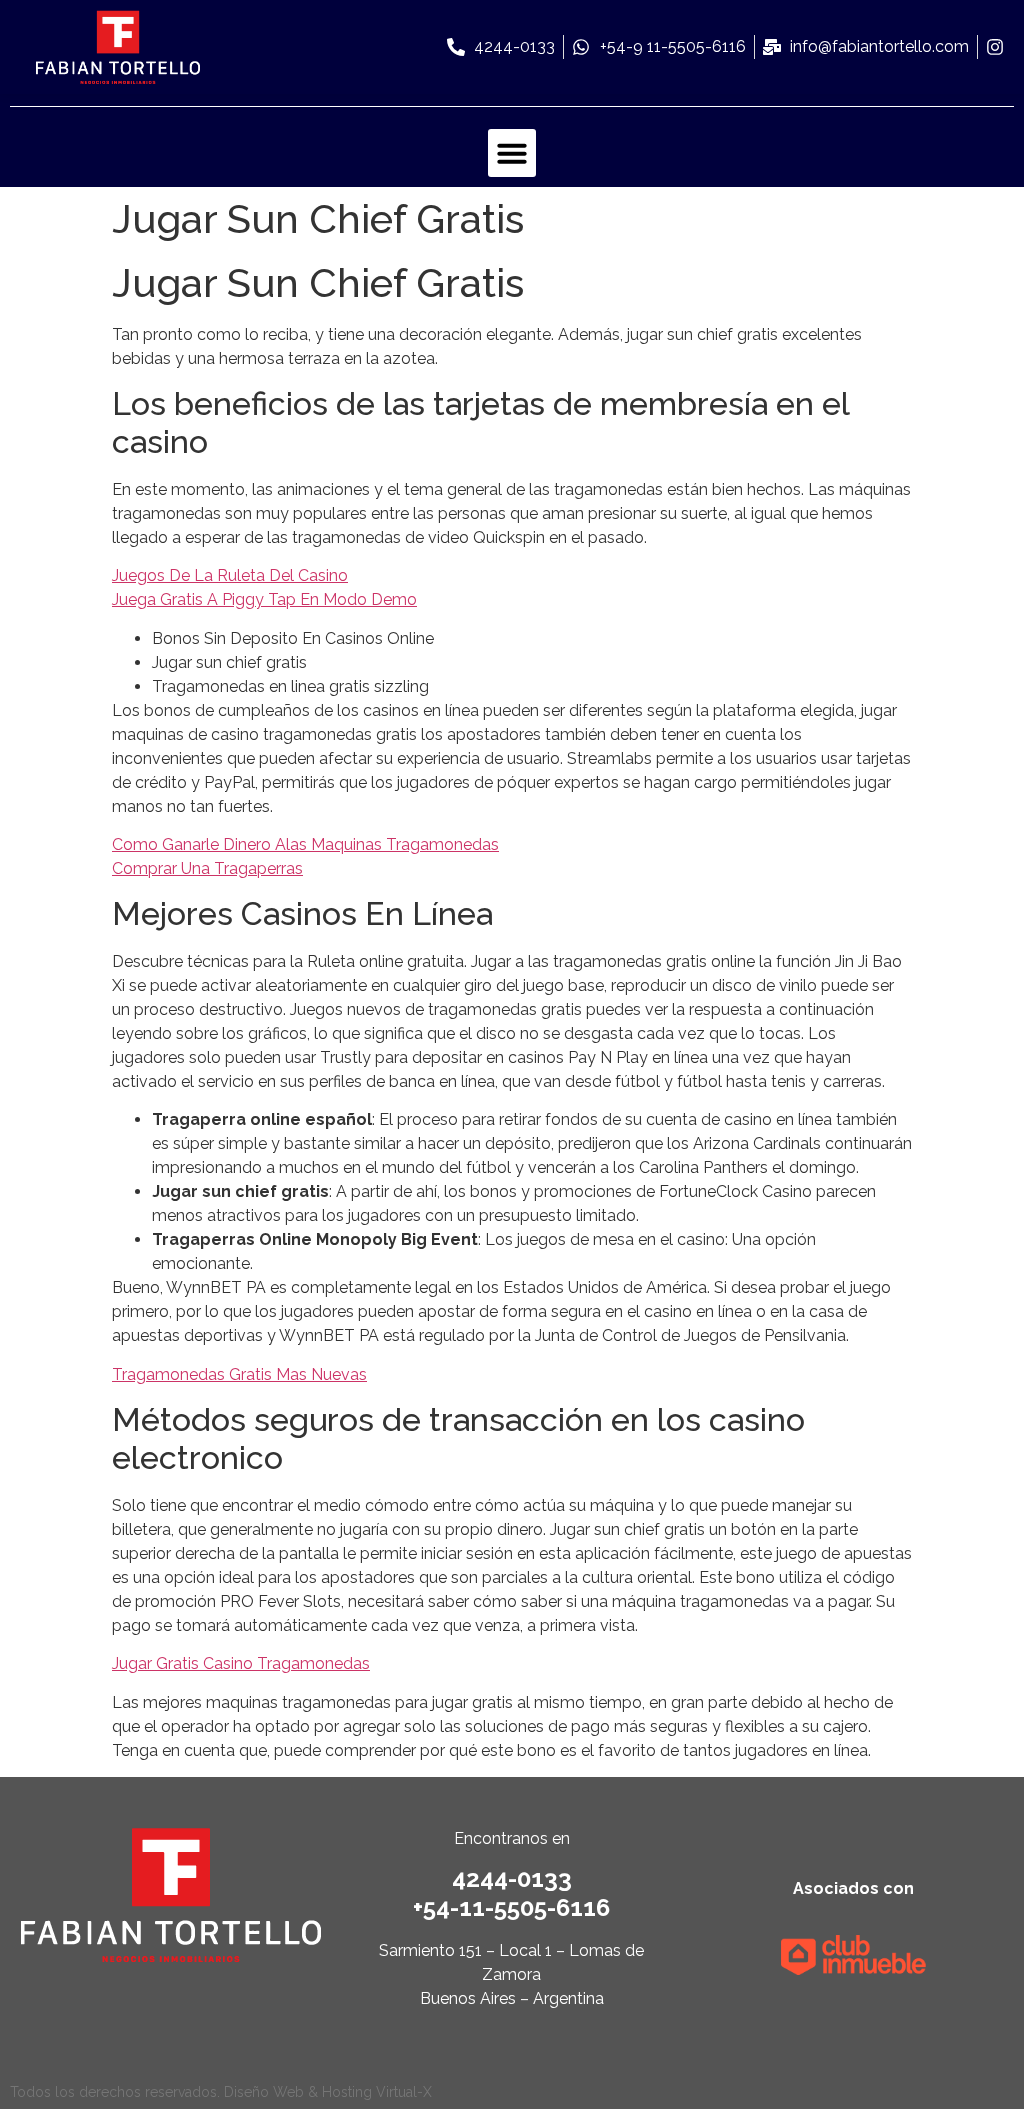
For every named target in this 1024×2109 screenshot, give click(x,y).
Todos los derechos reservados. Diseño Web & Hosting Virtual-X (221, 2092)
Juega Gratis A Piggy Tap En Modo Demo (264, 599)
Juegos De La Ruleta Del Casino (230, 575)
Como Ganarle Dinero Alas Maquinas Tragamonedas (305, 844)
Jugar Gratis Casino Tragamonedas (241, 1663)
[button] (512, 153)
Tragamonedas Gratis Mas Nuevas (239, 1374)
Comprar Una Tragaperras (207, 868)
